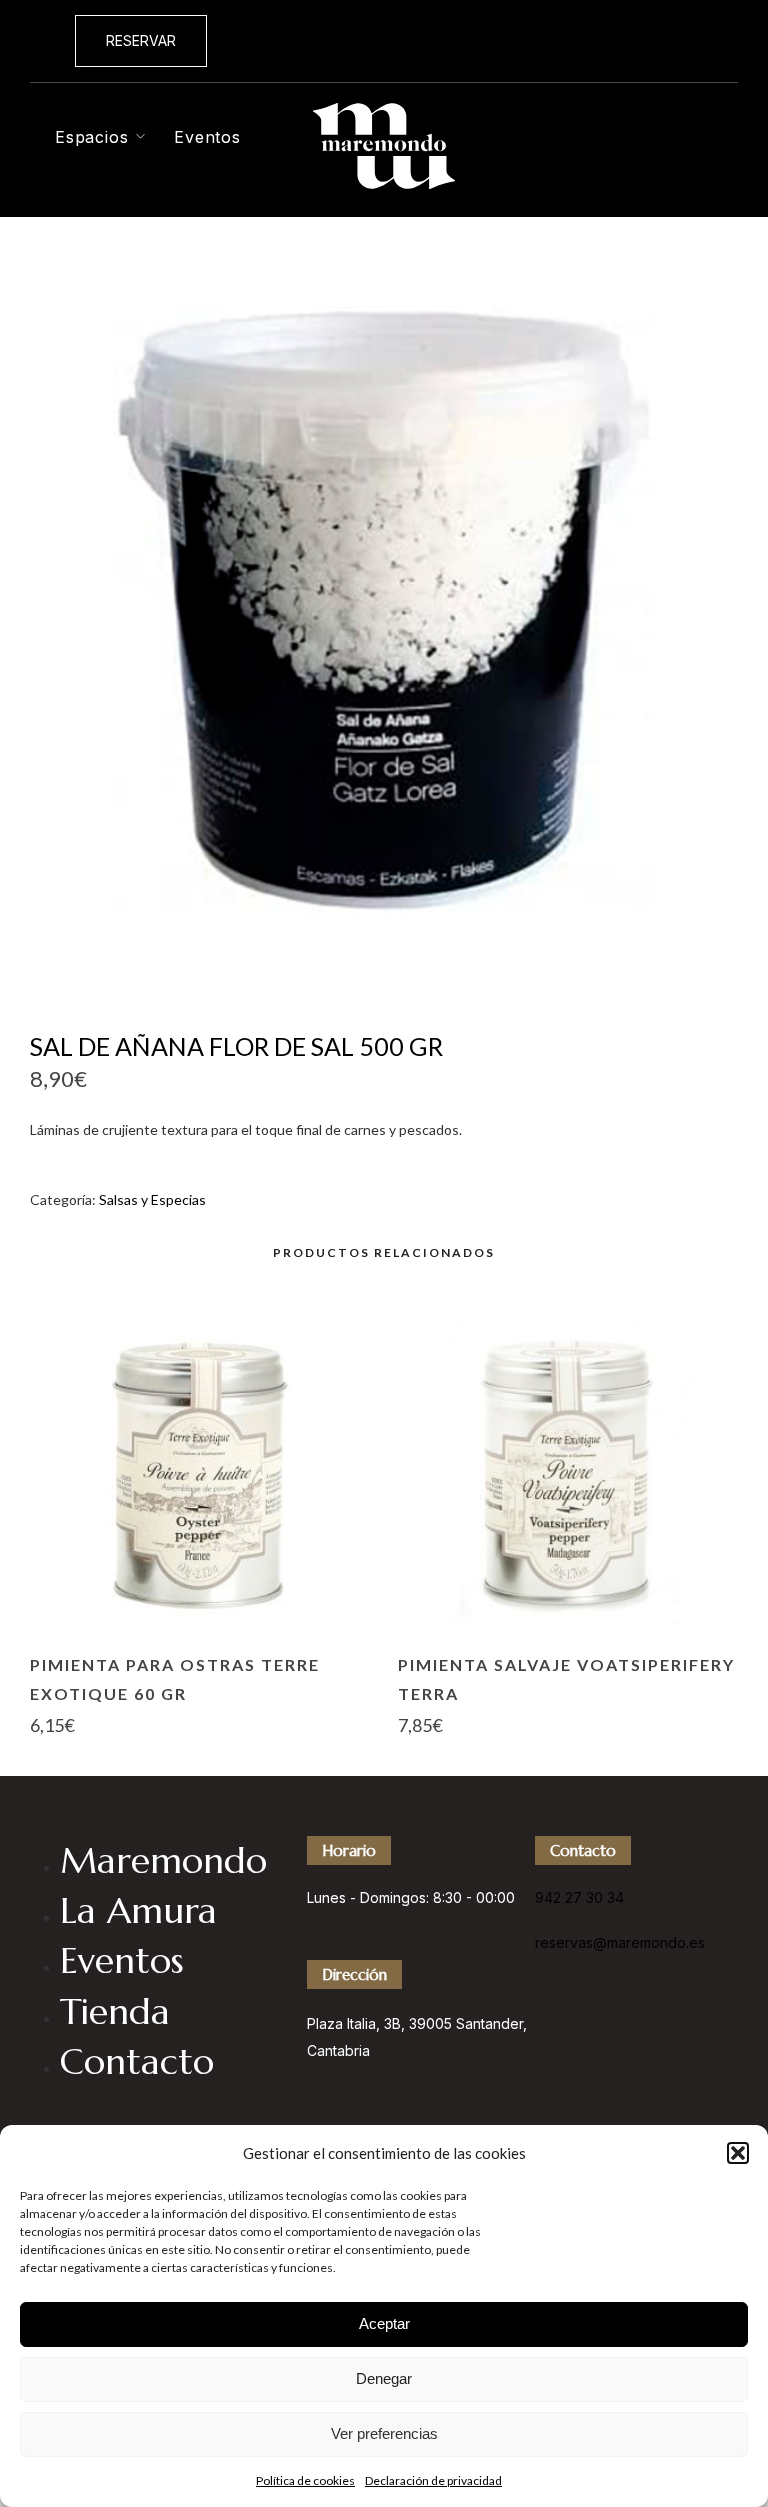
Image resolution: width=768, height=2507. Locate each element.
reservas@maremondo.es (620, 1942)
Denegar (384, 2378)
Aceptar (384, 2323)
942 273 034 (683, 39)
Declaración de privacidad (433, 2480)
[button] (738, 2153)
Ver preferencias (384, 2433)
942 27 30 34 (579, 1897)
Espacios (91, 137)
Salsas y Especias (152, 1199)
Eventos (207, 137)
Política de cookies (305, 2480)
